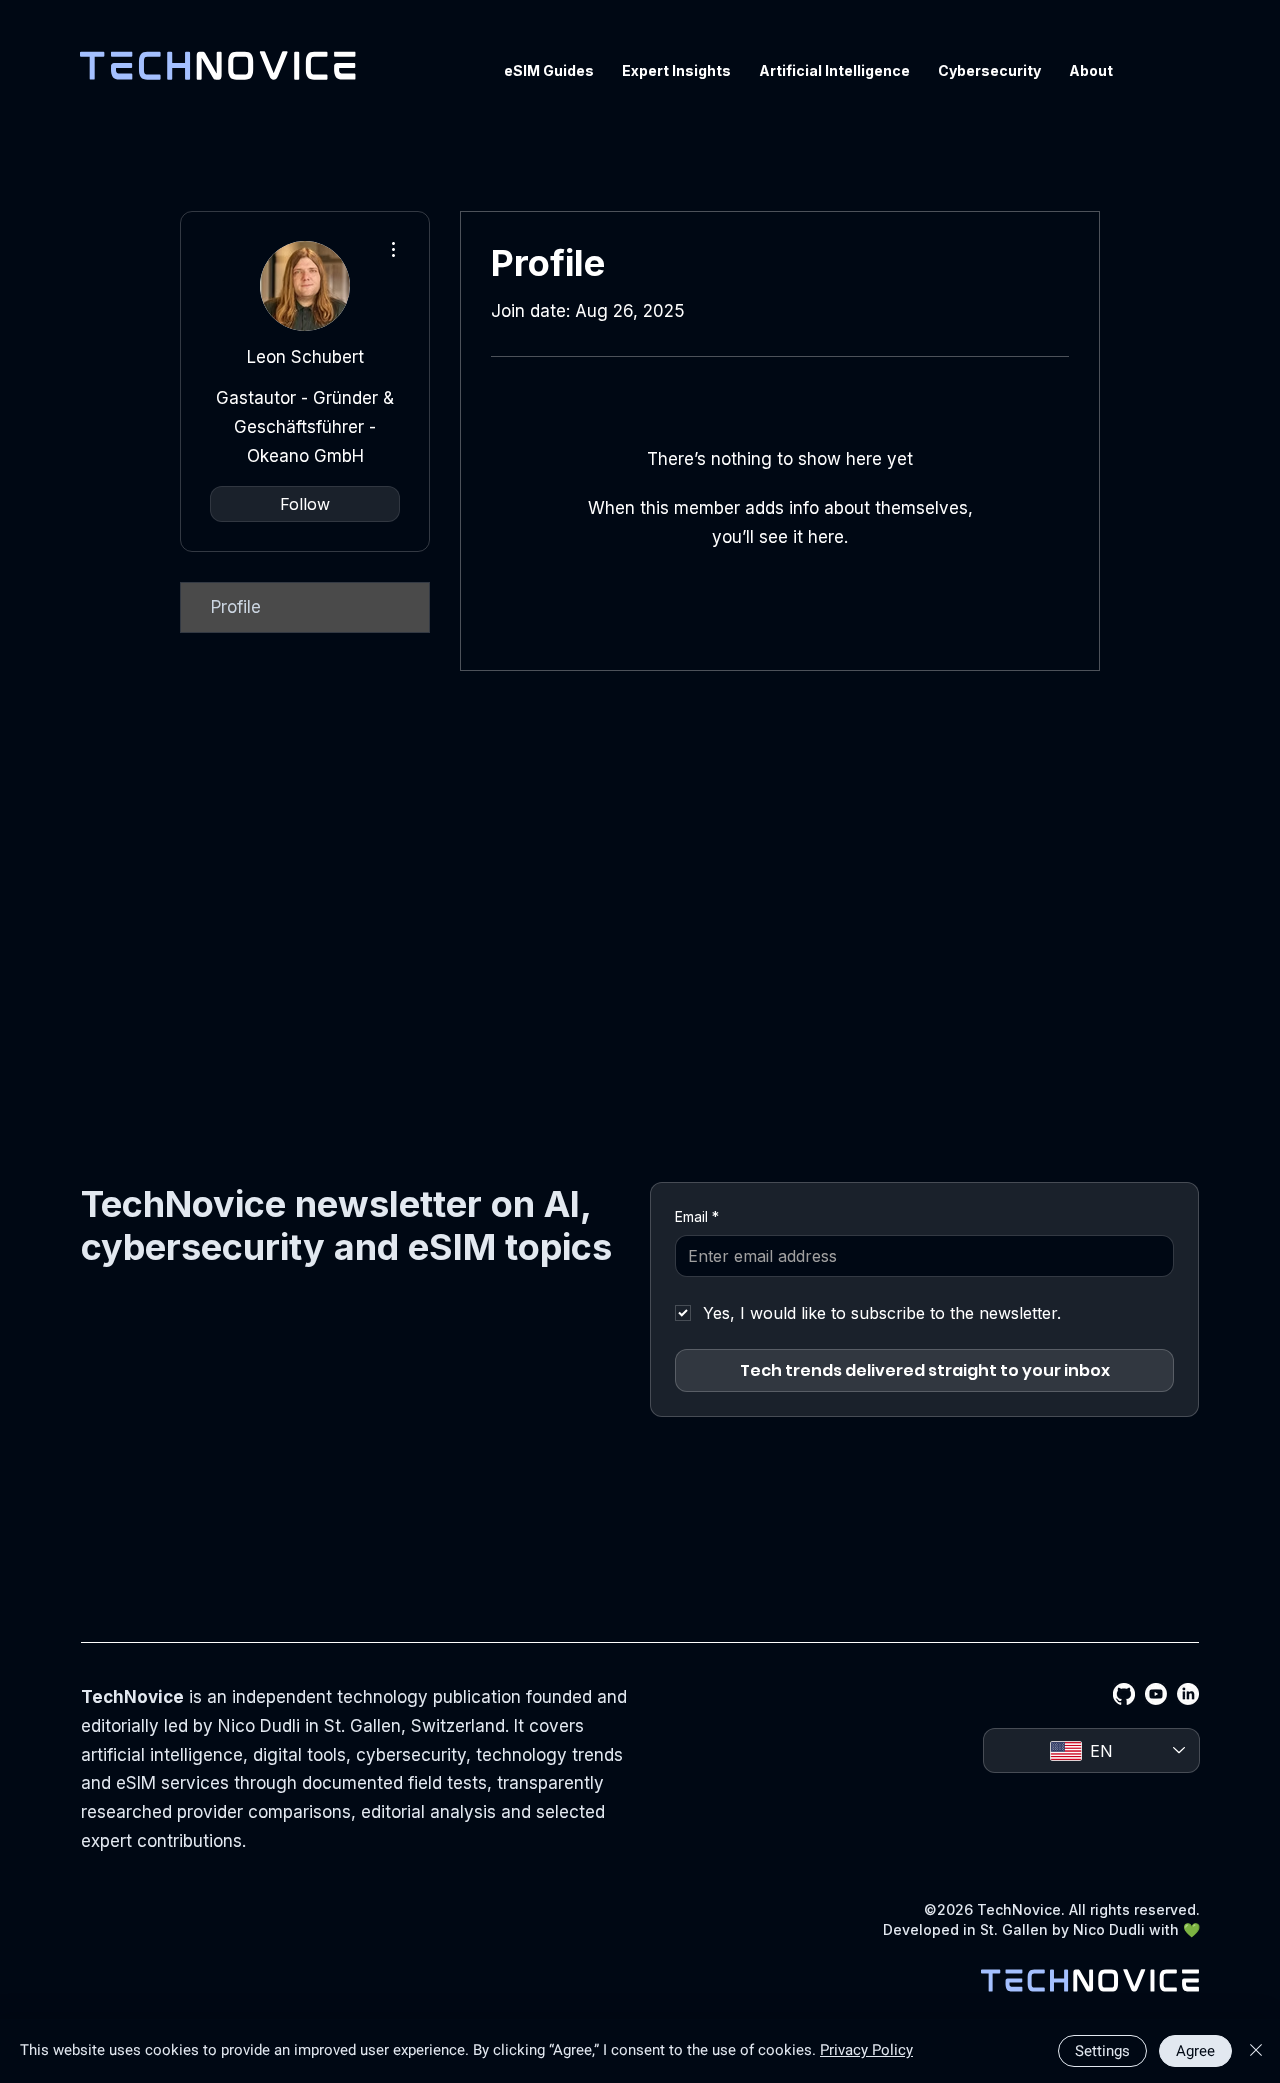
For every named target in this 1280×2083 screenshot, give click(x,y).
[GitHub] (1124, 1694)
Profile (236, 607)
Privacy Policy (866, 2050)
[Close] (1256, 2051)
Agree (1195, 2051)
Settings (1102, 2051)
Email (697, 1216)
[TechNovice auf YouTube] (1156, 1694)
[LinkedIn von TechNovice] (1188, 1694)
